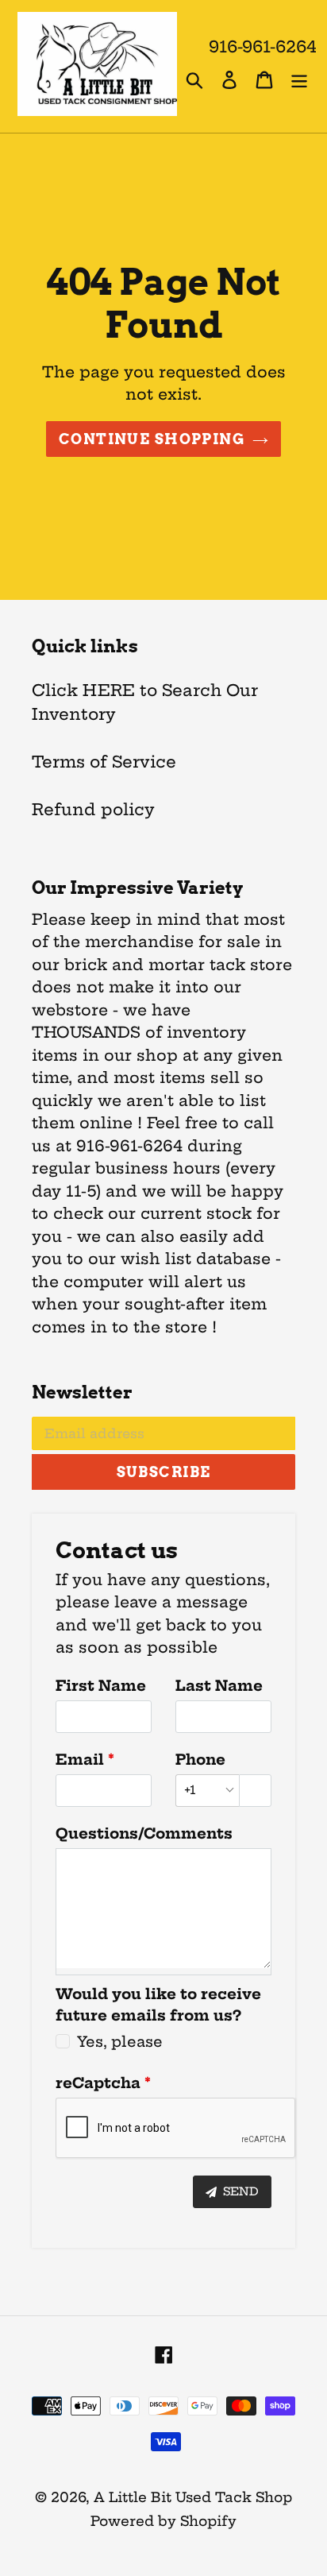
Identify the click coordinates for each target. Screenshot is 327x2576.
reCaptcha (98, 2083)
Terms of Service (104, 762)
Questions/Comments (144, 1833)
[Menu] (299, 79)
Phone (200, 1760)
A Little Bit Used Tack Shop (193, 2497)
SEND (239, 2191)
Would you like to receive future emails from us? (158, 2005)
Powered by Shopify (163, 2521)
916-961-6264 (263, 46)
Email (80, 1760)
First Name (101, 1686)
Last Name (219, 1686)
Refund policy (93, 809)
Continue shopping (152, 439)
